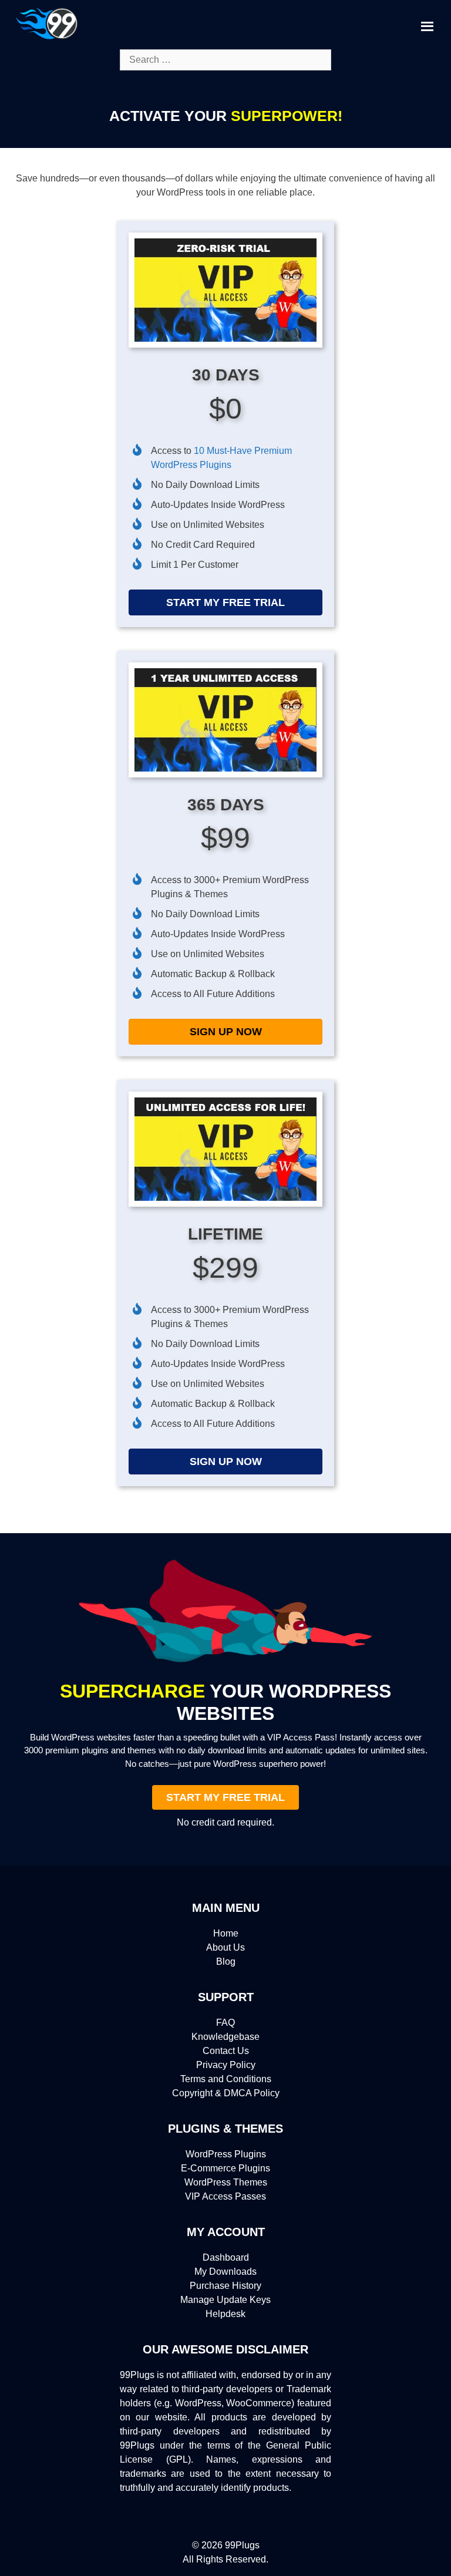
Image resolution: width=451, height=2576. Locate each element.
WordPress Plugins (226, 2154)
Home (226, 1933)
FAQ (225, 2023)
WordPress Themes (226, 2182)
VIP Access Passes (225, 2196)
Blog (226, 1962)
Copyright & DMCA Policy (226, 2093)
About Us (225, 1947)
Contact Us (226, 2051)
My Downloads (225, 2272)
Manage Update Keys (225, 2300)
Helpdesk (225, 2314)
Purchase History (225, 2286)
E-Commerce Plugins (225, 2168)
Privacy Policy (226, 2065)
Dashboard (226, 2257)
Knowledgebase (225, 2037)
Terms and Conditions (226, 2079)
